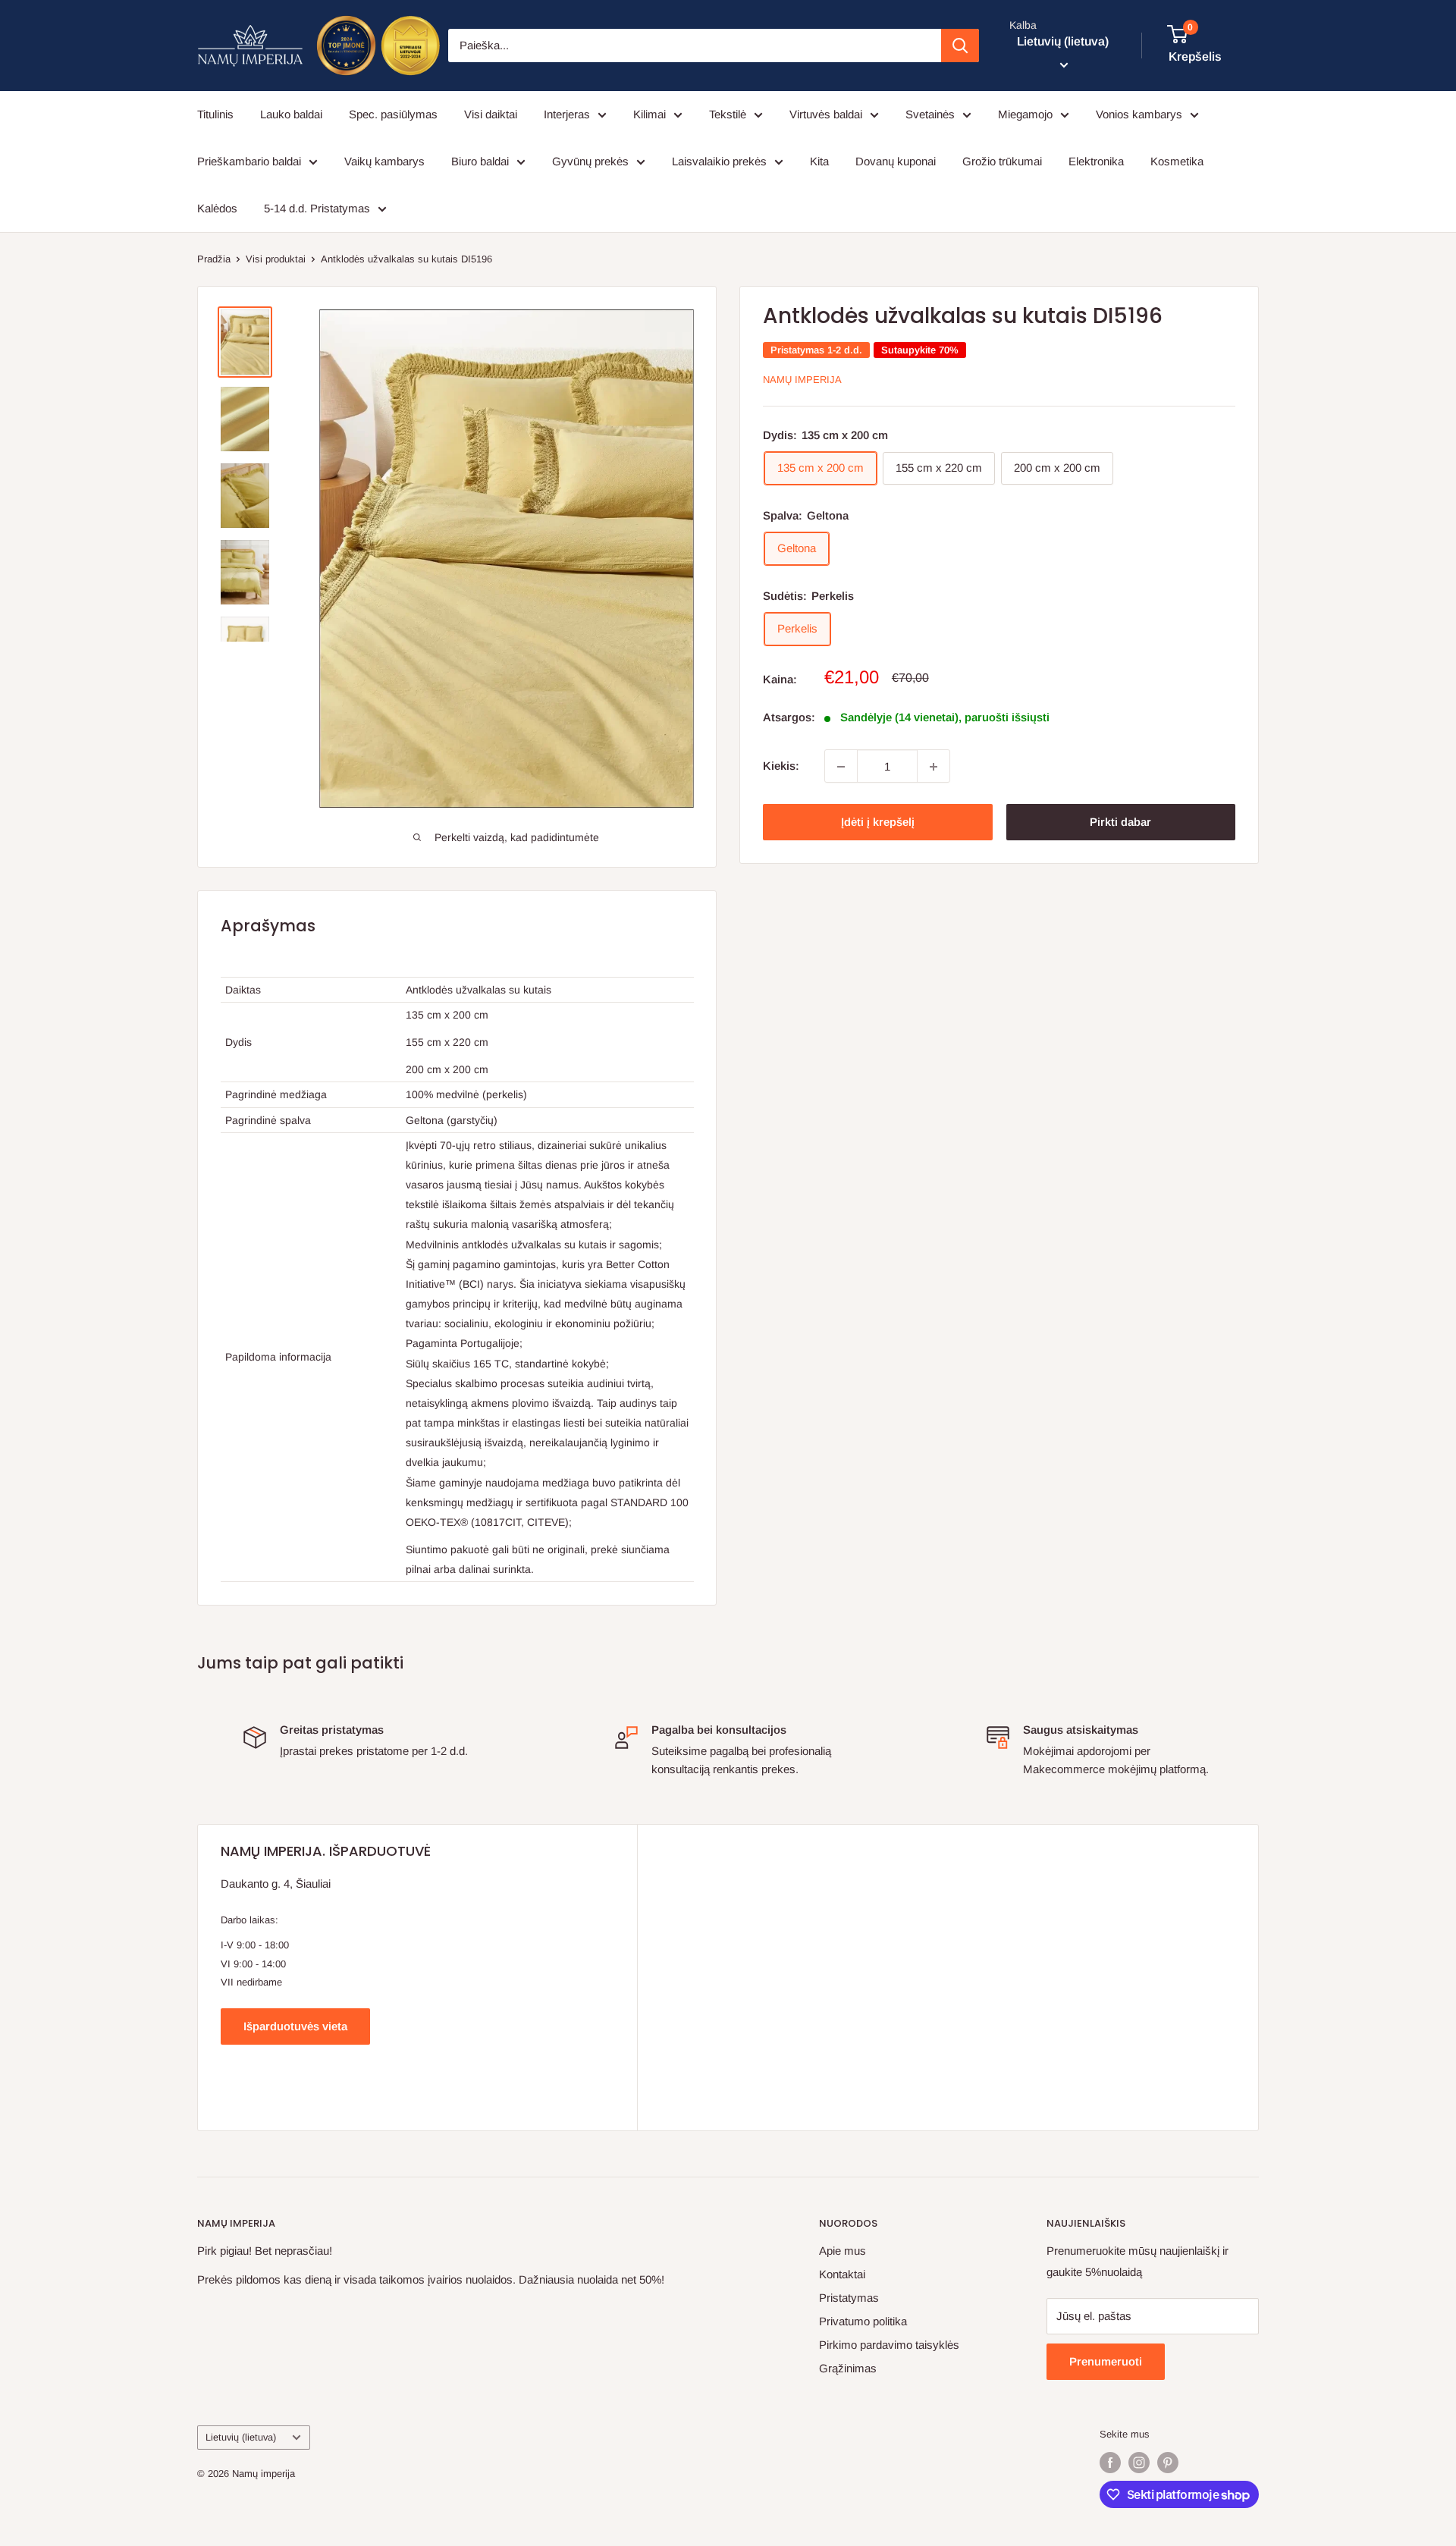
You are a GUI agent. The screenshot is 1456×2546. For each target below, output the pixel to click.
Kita (819, 161)
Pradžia (214, 259)
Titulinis (215, 114)
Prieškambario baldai (249, 161)
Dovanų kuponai (896, 161)
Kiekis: (781, 766)
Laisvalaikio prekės (719, 161)
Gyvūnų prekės (590, 161)
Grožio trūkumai (1002, 161)
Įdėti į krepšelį (878, 823)
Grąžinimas (848, 2368)
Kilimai (650, 114)
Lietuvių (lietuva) (241, 2437)
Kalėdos (217, 208)
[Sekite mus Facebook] (1110, 2463)
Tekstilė (728, 114)
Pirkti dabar (1120, 823)
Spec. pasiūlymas (393, 114)
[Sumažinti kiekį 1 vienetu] (841, 767)
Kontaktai (842, 2274)
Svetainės (930, 114)
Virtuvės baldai (826, 114)
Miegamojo (1025, 114)
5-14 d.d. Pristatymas (317, 208)
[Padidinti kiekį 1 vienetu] (934, 767)
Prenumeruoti (1106, 2361)
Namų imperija (802, 380)
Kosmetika (1177, 161)
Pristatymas (849, 2298)
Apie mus (843, 2251)
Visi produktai (276, 259)
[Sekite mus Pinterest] (1168, 2463)
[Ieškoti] (960, 46)
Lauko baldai (291, 114)
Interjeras (567, 114)
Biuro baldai (480, 161)
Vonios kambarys (1139, 114)
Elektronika (1096, 161)
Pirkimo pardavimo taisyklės (889, 2345)
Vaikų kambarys (384, 161)
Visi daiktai (491, 114)
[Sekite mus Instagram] (1139, 2463)
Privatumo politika (863, 2321)
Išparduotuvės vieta (295, 2026)
